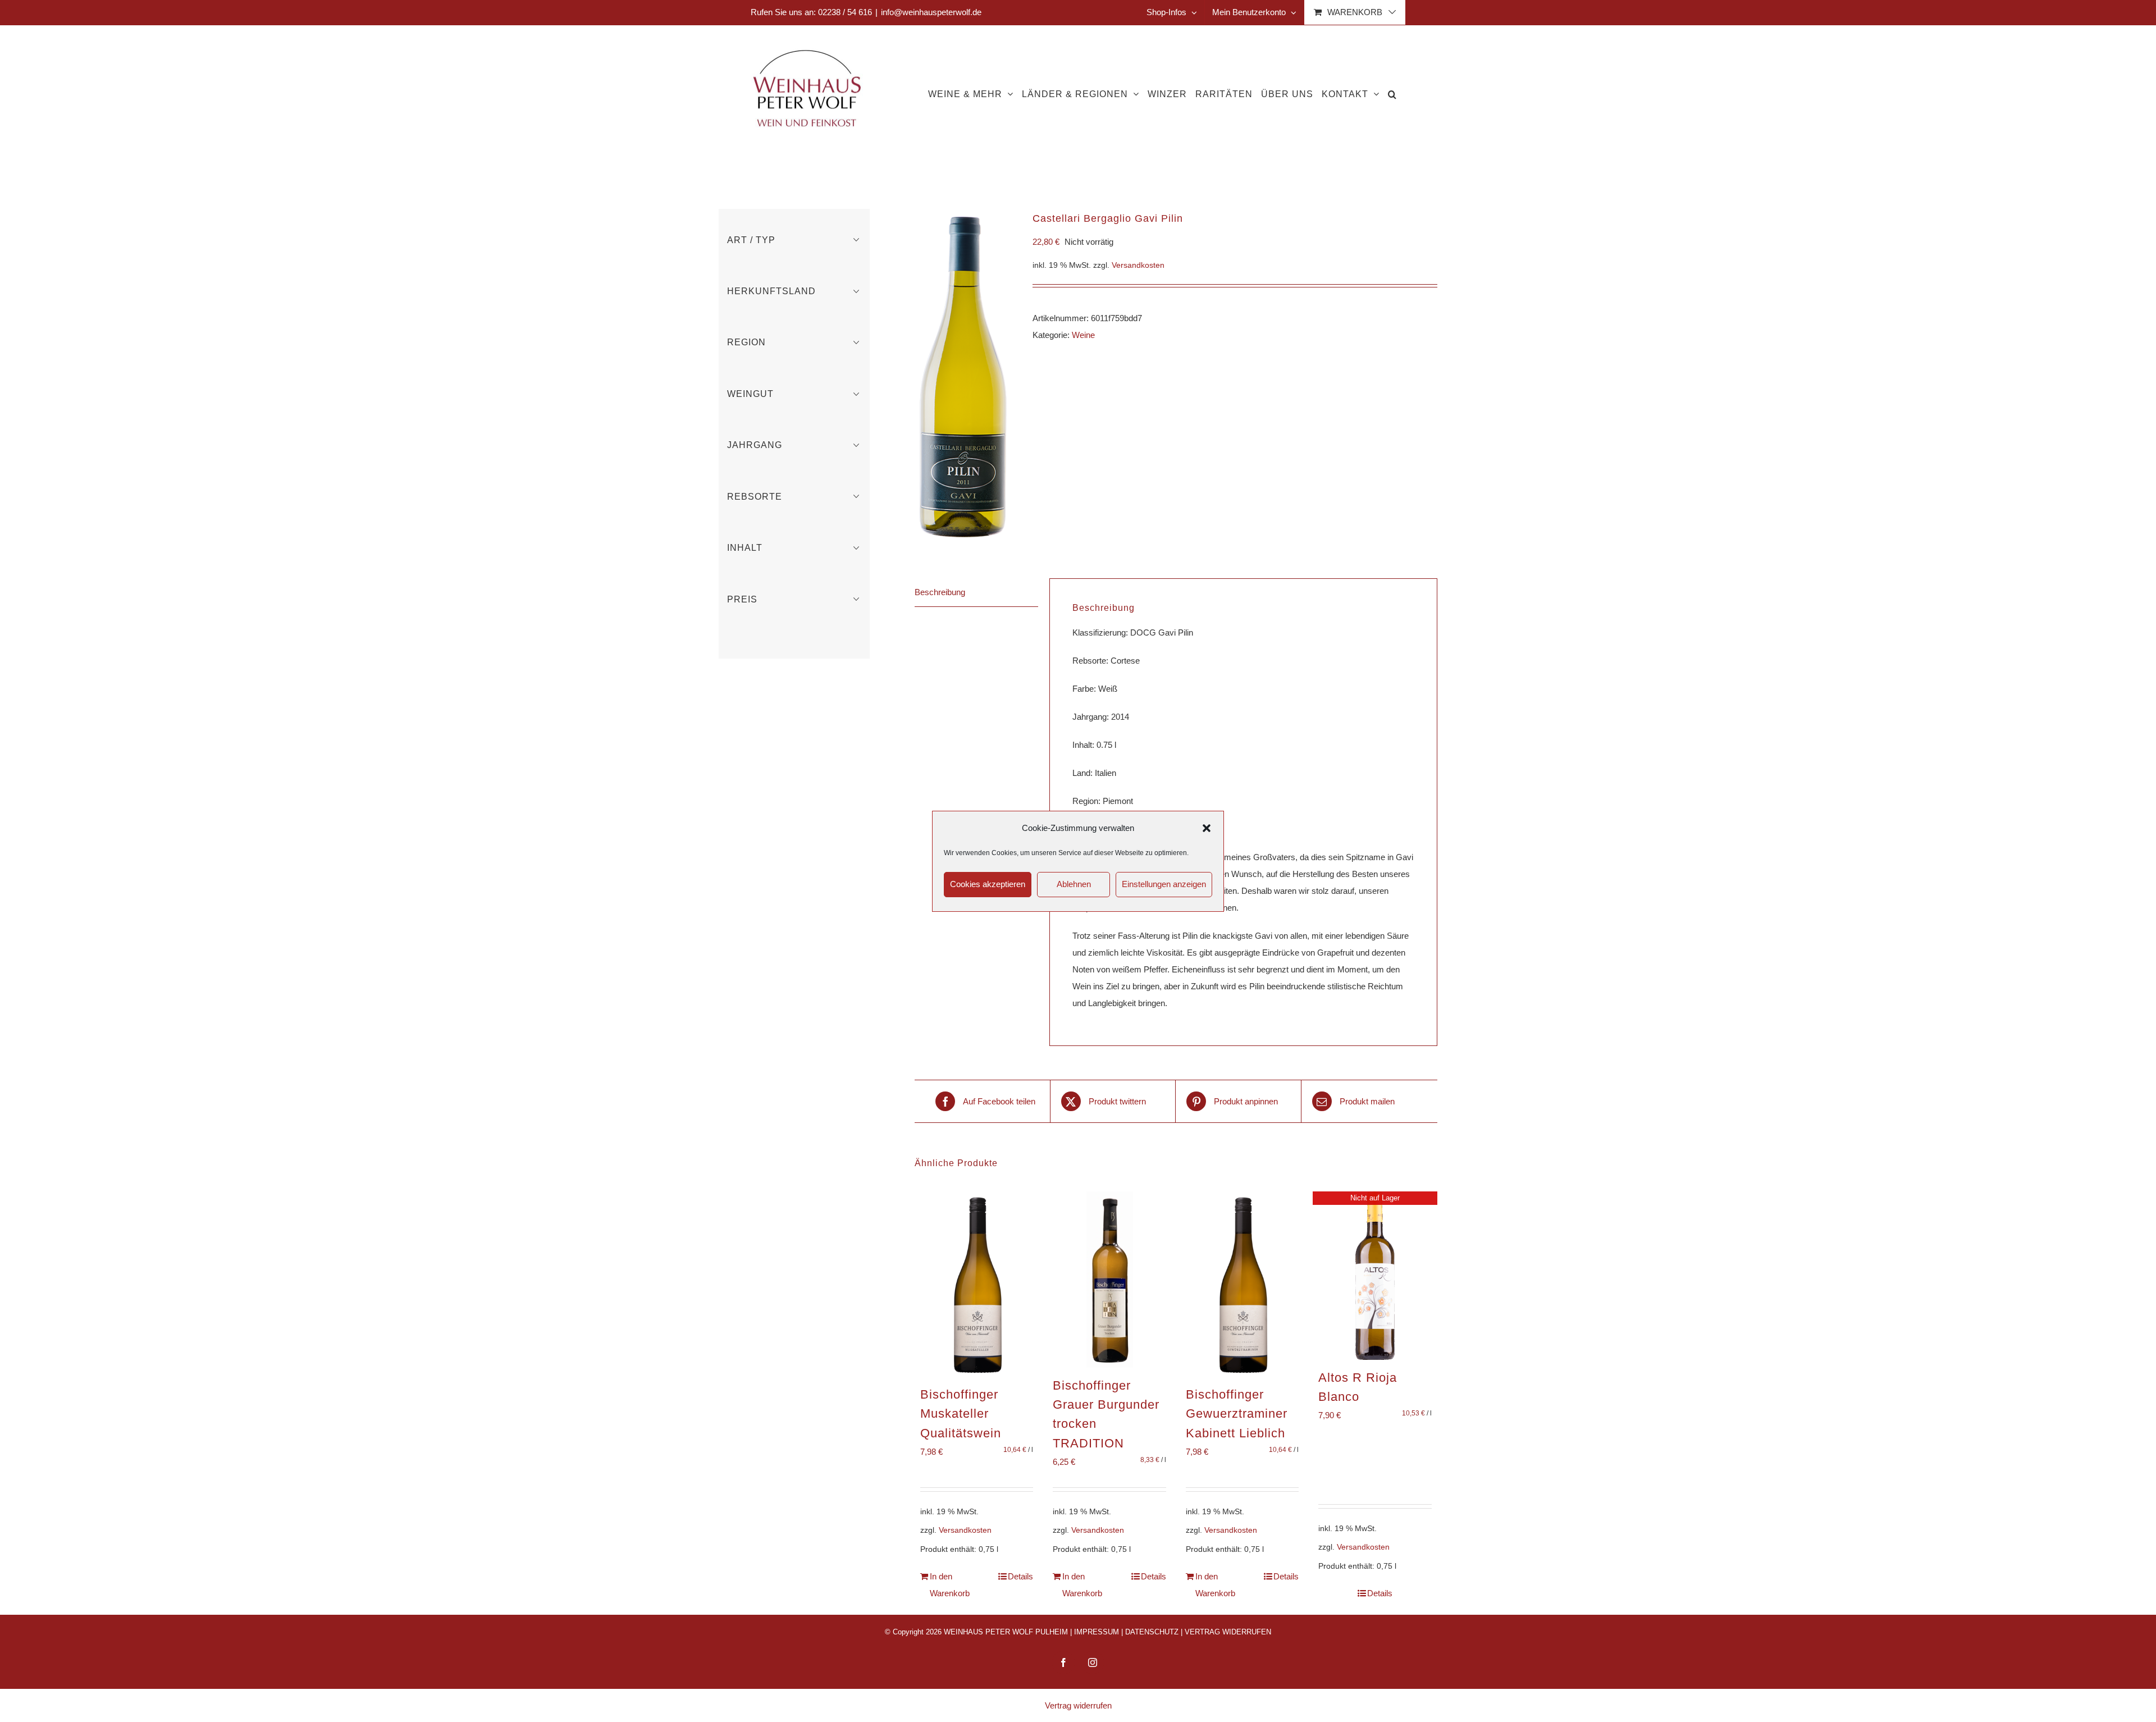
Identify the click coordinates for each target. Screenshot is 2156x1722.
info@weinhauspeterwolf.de (931, 12)
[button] (1207, 828)
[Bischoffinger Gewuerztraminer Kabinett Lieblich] (1243, 1284)
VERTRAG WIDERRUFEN (1228, 1632)
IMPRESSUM (1097, 1632)
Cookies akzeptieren (988, 884)
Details (1020, 1576)
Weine (1083, 335)
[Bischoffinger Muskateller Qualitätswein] (977, 1284)
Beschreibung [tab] (940, 592)
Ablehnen (1074, 884)
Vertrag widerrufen (1078, 1705)
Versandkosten (1138, 265)
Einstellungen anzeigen (1164, 884)
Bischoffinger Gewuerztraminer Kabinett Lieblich (1237, 1414)
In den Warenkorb (950, 1585)
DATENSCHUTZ (1152, 1632)
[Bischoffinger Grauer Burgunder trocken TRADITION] (1109, 1280)
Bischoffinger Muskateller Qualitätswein (961, 1414)
